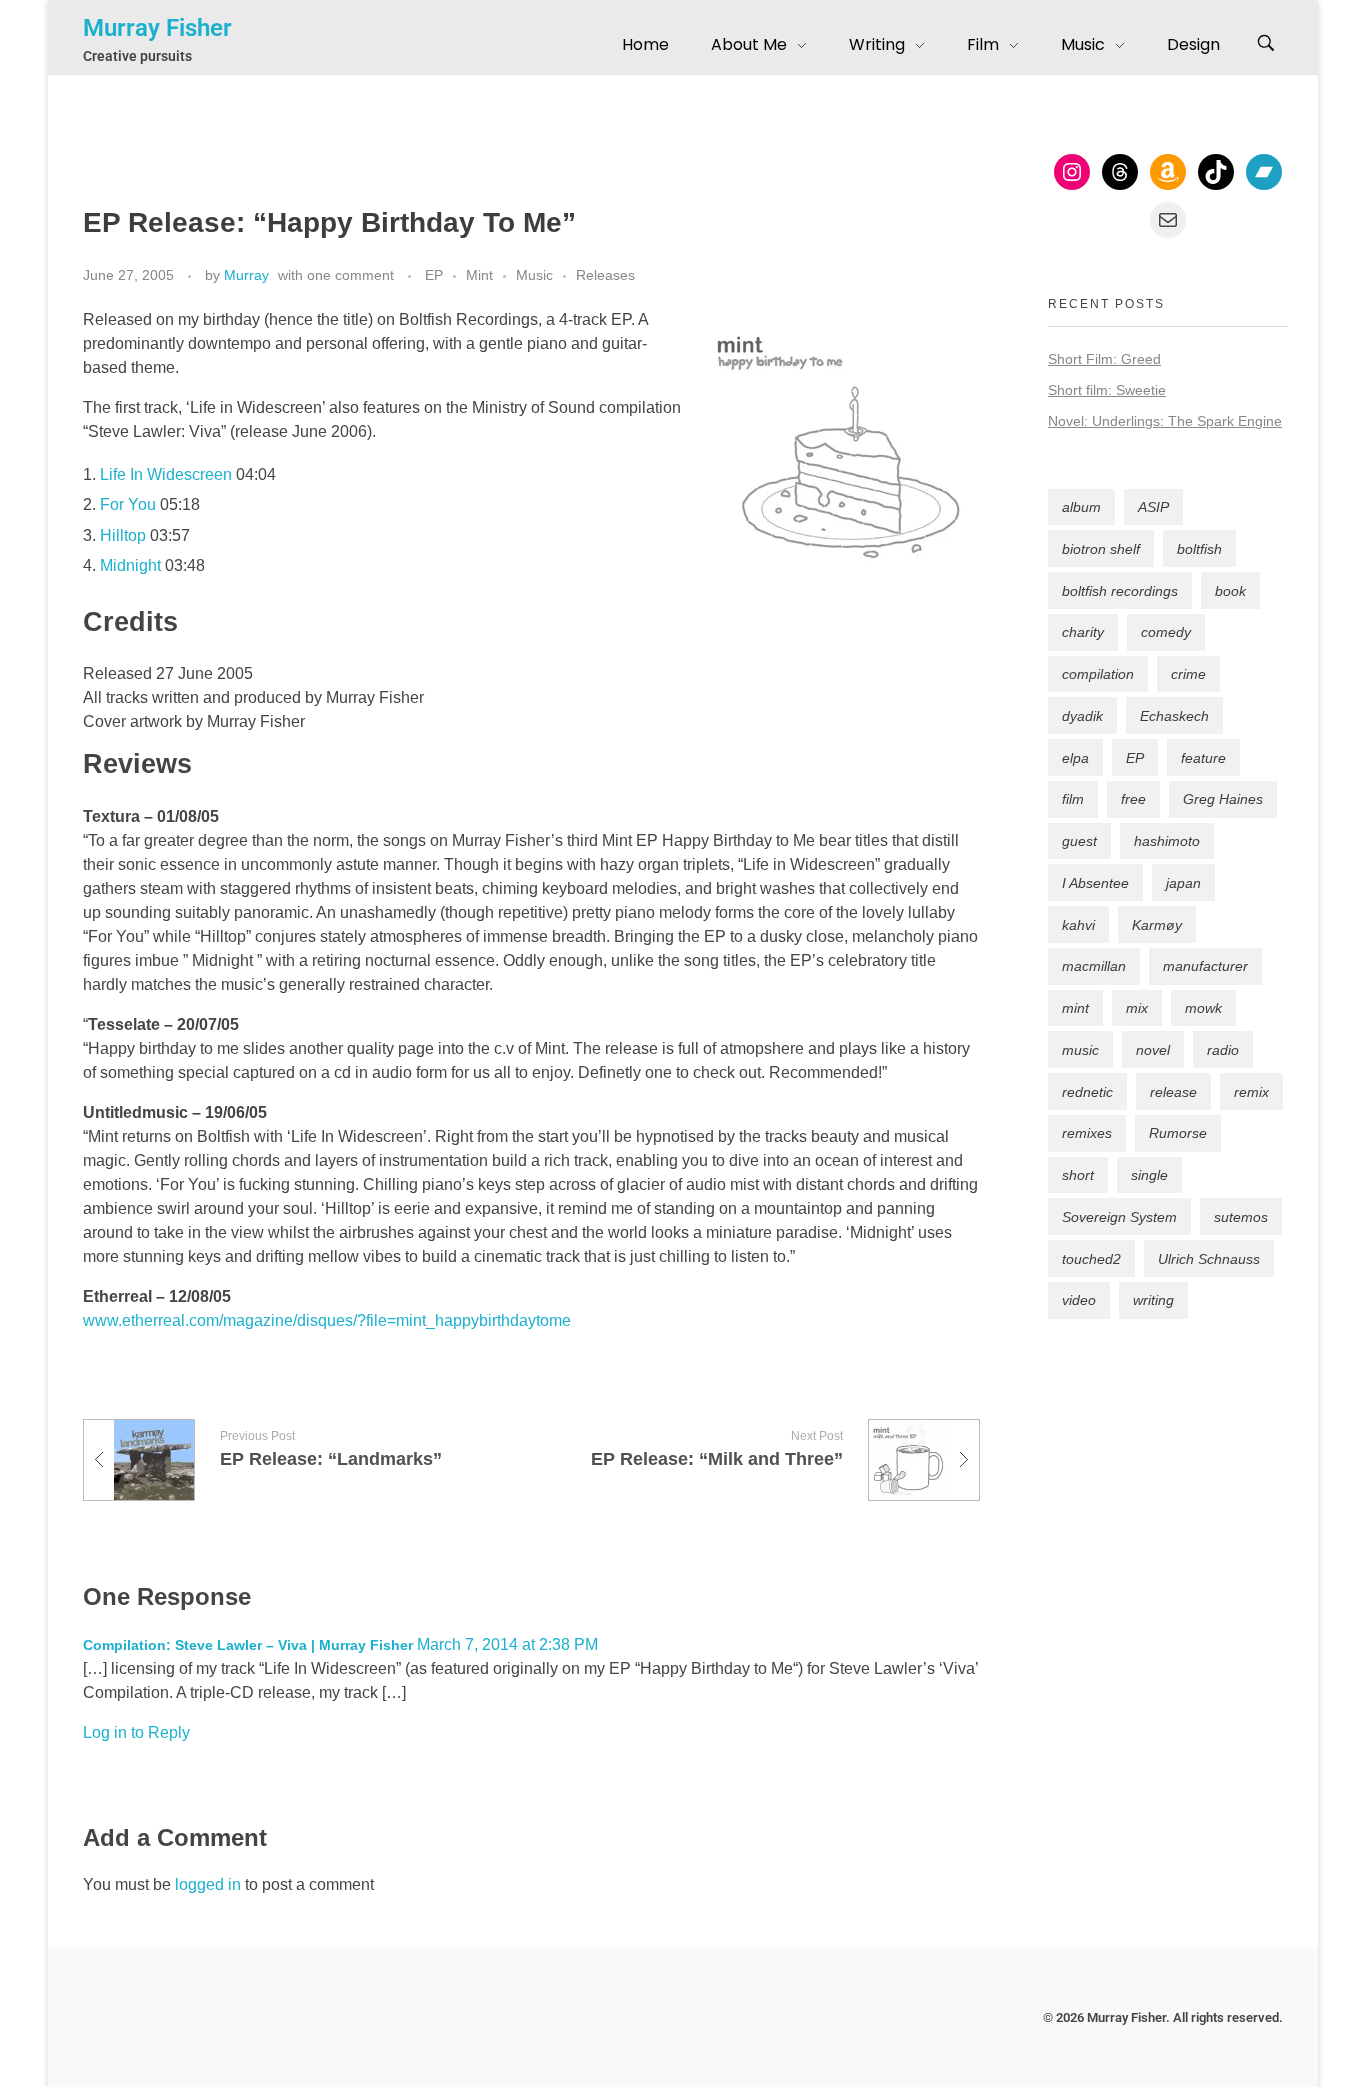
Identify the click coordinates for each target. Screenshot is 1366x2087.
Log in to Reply (136, 1732)
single (1149, 1175)
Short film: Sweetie (1107, 390)
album (1081, 507)
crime (1188, 674)
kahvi (1078, 925)
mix (1137, 1008)
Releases (605, 275)
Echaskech (1174, 716)
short (1078, 1175)
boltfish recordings (1120, 591)
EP (434, 275)
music (1080, 1050)
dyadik (1082, 716)
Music (534, 275)
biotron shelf (1101, 549)
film (1073, 799)
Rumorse (1178, 1133)
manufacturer (1205, 966)
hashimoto (1167, 841)
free (1133, 799)
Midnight (130, 565)
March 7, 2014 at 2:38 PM (507, 1644)
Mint (479, 275)
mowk (1203, 1008)
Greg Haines (1223, 799)
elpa (1075, 758)
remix (1251, 1092)
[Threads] (1120, 172)
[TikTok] (1216, 172)
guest (1079, 841)
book (1230, 591)
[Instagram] (1072, 172)
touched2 (1091, 1259)
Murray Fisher (157, 28)
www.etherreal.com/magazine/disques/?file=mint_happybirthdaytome (327, 1320)
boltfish (1199, 549)
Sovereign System (1119, 1217)
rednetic (1087, 1092)
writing (1153, 1300)
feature (1203, 758)
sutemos (1241, 1217)
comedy (1166, 632)
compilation (1098, 674)
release (1173, 1092)
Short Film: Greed (1104, 359)
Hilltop (123, 535)
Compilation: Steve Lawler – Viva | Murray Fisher (248, 1645)
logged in (210, 1884)
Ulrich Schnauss (1209, 1259)
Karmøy (1157, 925)
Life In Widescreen (166, 474)
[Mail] (1168, 220)
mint (1075, 1008)
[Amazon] (1168, 172)
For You (128, 504)
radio (1223, 1050)
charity (1083, 632)
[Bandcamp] (1264, 172)
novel (1153, 1050)
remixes (1087, 1133)
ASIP (1153, 507)
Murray (246, 275)
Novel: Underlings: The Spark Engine (1165, 421)
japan (1183, 883)
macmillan (1094, 966)
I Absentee (1095, 883)
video (1079, 1300)
